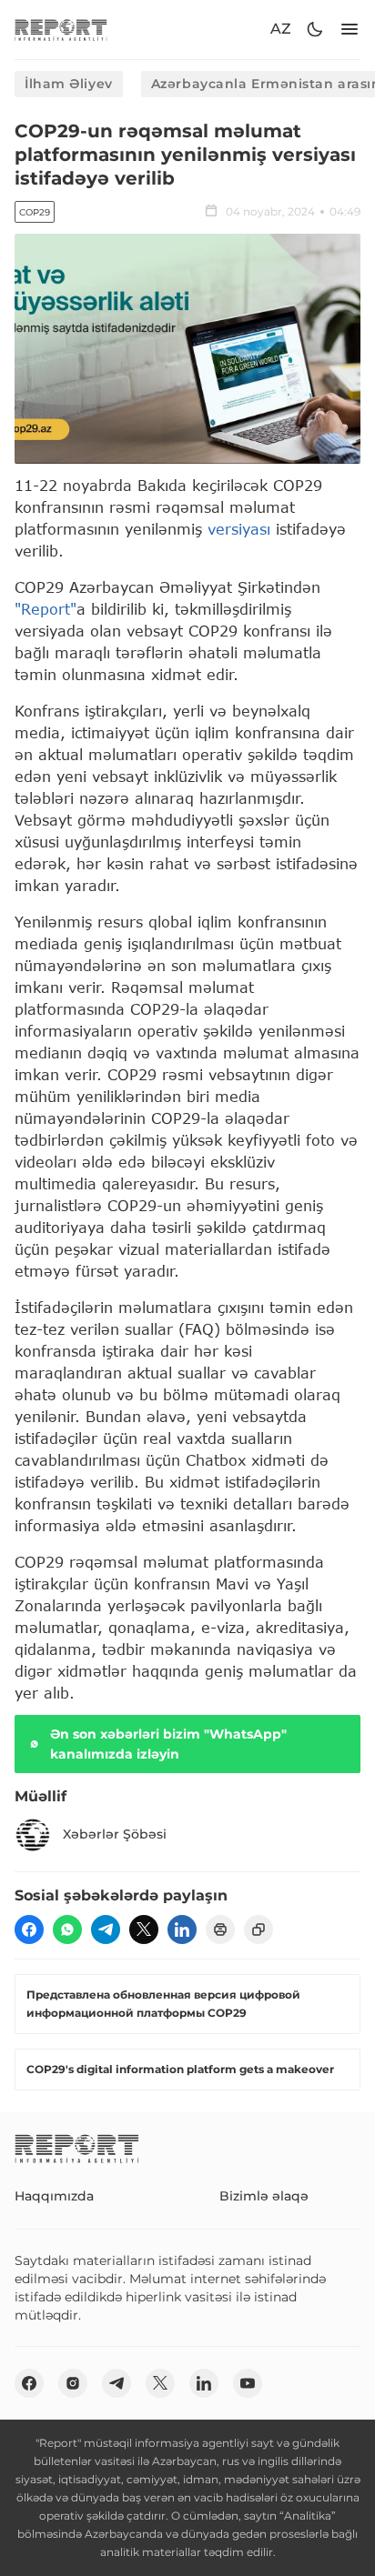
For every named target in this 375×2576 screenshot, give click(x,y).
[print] (220, 1929)
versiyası (239, 529)
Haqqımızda (54, 2196)
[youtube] (248, 2383)
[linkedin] (182, 1929)
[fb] (29, 1929)
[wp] (67, 1929)
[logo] (61, 30)
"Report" (46, 609)
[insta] (73, 2383)
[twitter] (144, 1929)
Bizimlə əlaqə (264, 2196)
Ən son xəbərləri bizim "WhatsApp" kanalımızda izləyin (168, 1744)
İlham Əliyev (69, 84)
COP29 (35, 212)
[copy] (258, 1929)
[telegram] (106, 1929)
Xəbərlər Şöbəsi (115, 1834)
